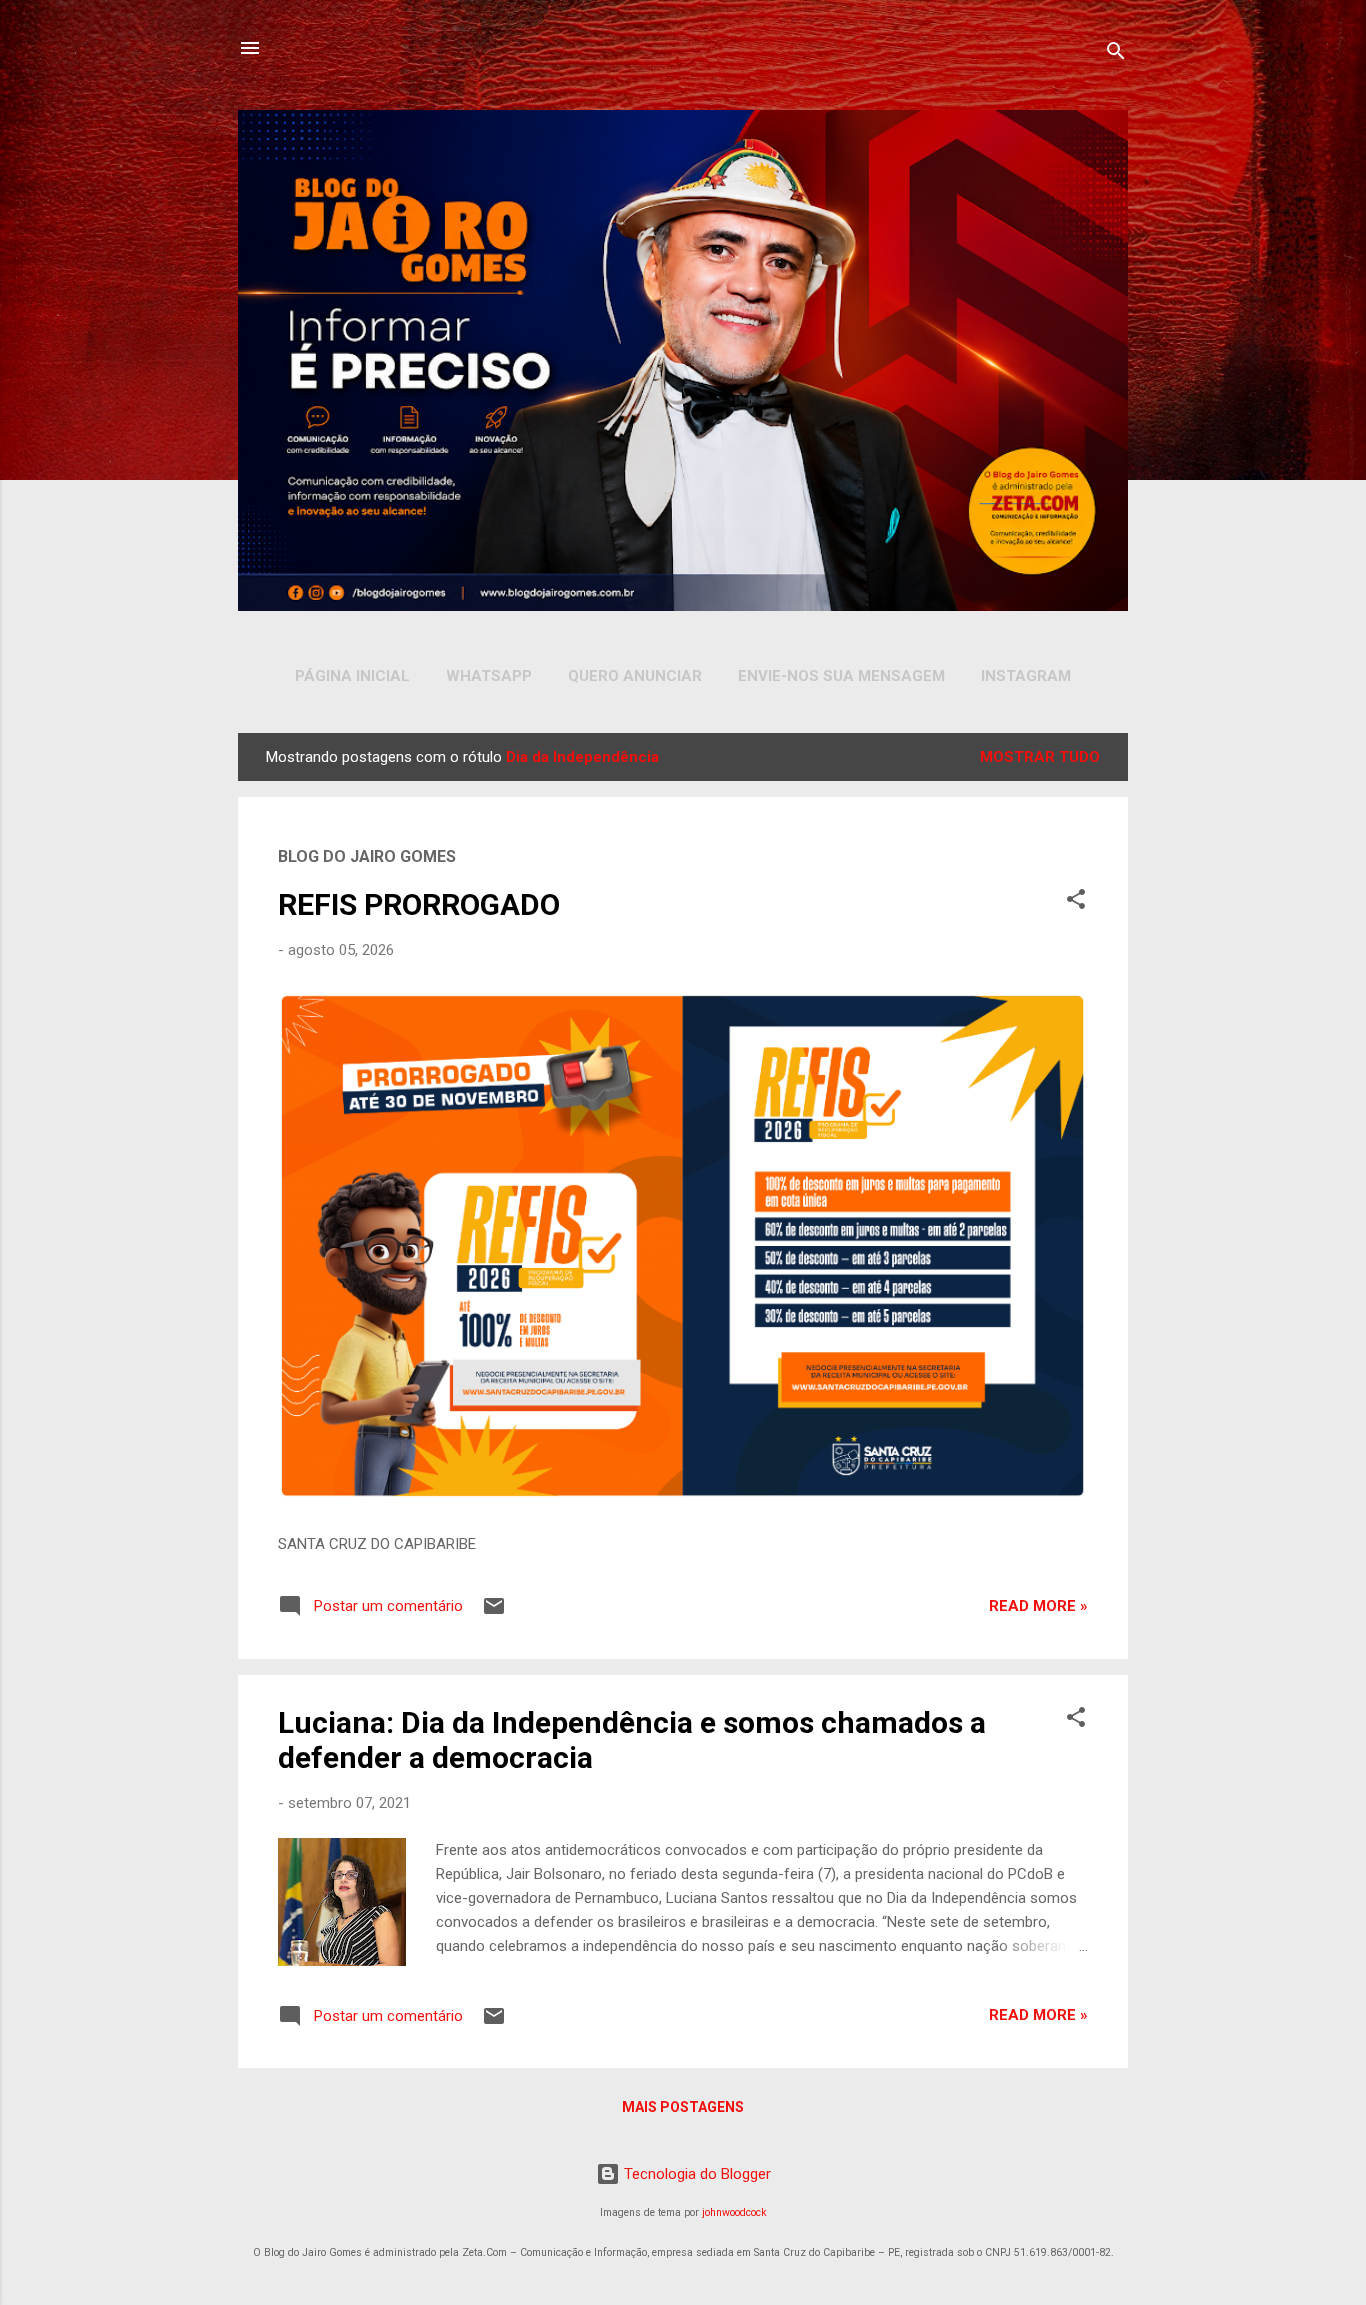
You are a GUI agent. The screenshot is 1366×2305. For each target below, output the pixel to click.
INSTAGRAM (1026, 676)
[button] (1076, 902)
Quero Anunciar (635, 676)
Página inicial (352, 676)
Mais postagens (683, 2107)
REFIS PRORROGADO (419, 904)
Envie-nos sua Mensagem (841, 676)
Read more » (1038, 1606)
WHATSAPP (489, 676)
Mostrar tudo (1040, 757)
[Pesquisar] (1116, 54)
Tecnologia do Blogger (695, 2174)
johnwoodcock (734, 2212)
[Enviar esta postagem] (494, 1613)
